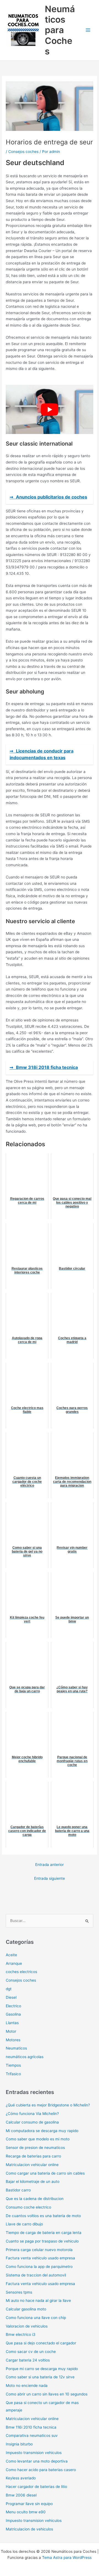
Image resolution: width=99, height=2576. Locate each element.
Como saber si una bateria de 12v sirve (40, 2377)
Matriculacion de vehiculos (29, 2529)
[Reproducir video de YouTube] (50, 410)
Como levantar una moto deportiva (37, 2461)
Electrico (13, 2006)
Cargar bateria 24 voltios (28, 2360)
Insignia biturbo (19, 2444)
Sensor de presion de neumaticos (35, 2148)
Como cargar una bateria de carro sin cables (45, 2173)
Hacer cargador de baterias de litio (36, 2487)
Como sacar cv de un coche (31, 2352)
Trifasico (13, 2074)
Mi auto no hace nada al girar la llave (38, 2300)
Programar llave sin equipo (29, 2504)
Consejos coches (23, 152)
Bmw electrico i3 (21, 2334)
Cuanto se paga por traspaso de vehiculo (42, 2241)
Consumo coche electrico (28, 2207)
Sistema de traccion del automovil (36, 2275)
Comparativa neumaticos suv (32, 2435)
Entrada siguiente (50, 1878)
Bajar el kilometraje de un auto (33, 2181)
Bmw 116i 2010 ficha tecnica (31, 2427)
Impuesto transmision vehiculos (34, 2453)
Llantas (12, 2023)
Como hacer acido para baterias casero (41, 2470)
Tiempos (13, 2065)
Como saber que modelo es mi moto (38, 2139)
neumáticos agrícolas (25, 2057)
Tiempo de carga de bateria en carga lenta (44, 2233)
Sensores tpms (19, 2292)
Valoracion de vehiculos (27, 2326)
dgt (9, 1989)
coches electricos (21, 1972)
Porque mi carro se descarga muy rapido (42, 2369)
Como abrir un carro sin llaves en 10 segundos (47, 2394)
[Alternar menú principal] (88, 30)
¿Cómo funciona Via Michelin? (32, 2114)
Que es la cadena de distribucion (35, 2199)
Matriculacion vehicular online (32, 2165)
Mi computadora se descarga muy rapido (42, 2131)
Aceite (11, 1955)
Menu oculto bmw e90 (26, 2512)
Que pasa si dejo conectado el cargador (41, 2343)
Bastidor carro (18, 2190)
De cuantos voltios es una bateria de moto (43, 2216)
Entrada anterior (50, 1865)
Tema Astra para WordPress (67, 2558)
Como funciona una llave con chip (36, 2318)
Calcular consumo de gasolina (32, 2122)
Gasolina (13, 2014)
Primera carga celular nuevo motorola (39, 2250)
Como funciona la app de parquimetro (39, 2267)
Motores (13, 2040)
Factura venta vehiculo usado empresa (40, 2258)
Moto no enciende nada (27, 2386)
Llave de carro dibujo (24, 2224)
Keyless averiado (21, 2478)
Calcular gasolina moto (26, 2309)
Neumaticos (16, 2048)
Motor (11, 2031)
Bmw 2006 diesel (21, 2495)
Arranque (14, 1963)
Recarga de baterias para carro (33, 2156)
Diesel (11, 1997)
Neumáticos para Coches (60, 30)
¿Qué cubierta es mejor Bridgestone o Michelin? (48, 2105)
